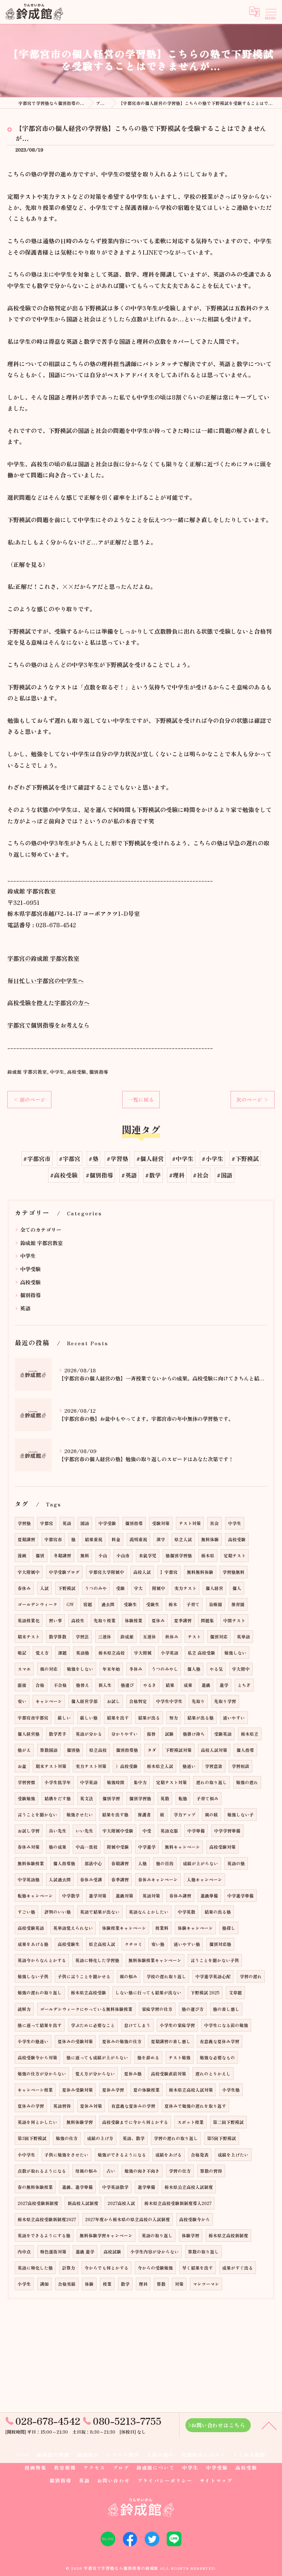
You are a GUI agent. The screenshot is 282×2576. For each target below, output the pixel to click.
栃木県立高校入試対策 (191, 2090)
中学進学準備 (241, 1896)
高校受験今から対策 (37, 2057)
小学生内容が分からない (155, 2252)
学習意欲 (214, 1766)
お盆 (22, 1766)
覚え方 (42, 1653)
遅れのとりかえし (213, 2074)
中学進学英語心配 (213, 1976)
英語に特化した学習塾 (97, 1960)
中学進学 (147, 1847)
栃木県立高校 (112, 1653)
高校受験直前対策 (169, 2074)
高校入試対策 (214, 1750)
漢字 (161, 1539)
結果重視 (94, 1539)
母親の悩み (86, 2171)
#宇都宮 (70, 1158)
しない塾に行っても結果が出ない (148, 1993)
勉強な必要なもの (217, 2057)
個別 (40, 1556)
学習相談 (241, 1766)
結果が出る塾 (200, 1718)
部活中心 (93, 1863)
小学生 (24, 2284)
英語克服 (169, 1831)
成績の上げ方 (100, 2138)
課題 (62, 1653)
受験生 (130, 1604)
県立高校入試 (102, 1944)
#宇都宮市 (37, 1158)
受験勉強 (26, 1798)
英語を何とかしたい (37, 2122)
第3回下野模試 (32, 2138)
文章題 (235, 1993)
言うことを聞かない (37, 1815)
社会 (214, 1523)
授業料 (162, 1928)
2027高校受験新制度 (38, 2203)
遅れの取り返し (211, 1782)
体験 (89, 2284)
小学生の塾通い (33, 2041)
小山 (103, 1556)
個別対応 (219, 1637)
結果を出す (118, 1718)
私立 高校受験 (201, 1653)
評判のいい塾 (58, 1912)
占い (111, 2171)
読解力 (24, 2009)
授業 (107, 2284)
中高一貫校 (87, 1847)
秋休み (172, 1637)
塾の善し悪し (226, 2009)
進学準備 (147, 2187)
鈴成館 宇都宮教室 (27, 1072)
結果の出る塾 (218, 1912)
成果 (188, 1685)
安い (22, 1701)
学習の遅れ (251, 1976)
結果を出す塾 (115, 1815)
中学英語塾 (29, 1880)
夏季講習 (183, 1620)
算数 (161, 2284)
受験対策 (161, 1523)
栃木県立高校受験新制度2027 (47, 2219)
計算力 (69, 2268)
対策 (179, 2284)
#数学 (153, 1175)
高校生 (78, 1620)
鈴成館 (127, 1637)
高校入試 (142, 1572)
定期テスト (235, 1556)
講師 (44, 2284)
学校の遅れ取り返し (166, 1976)
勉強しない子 (241, 1815)
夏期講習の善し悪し (171, 2041)
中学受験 (30, 1269)
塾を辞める (148, 2057)
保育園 (238, 1604)
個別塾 (73, 1750)
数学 (125, 2284)
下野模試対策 (178, 1750)
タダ (152, 1750)
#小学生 (212, 1158)
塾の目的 (165, 1863)
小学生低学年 (58, 1782)
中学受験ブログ (64, 1572)
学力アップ (185, 1815)
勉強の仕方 (67, 2138)
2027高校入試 (121, 2203)
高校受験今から (195, 2219)
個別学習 (111, 1798)
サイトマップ (216, 2480)
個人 (237, 1588)
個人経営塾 (29, 1734)
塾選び (127, 1685)
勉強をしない (80, 1669)
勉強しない (235, 1653)
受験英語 (223, 1734)
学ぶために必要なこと (93, 2025)
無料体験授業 (31, 1863)
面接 (22, 1685)
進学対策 (98, 1896)
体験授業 (134, 1620)
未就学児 (148, 1556)
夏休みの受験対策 (75, 2041)
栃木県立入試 (160, 1766)
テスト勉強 (180, 2057)
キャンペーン (49, 1701)
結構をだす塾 (58, 1798)
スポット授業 (191, 2122)
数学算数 (58, 1637)
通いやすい (234, 1718)
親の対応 (49, 1669)
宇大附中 (241, 1669)
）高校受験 (127, 1766)
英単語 (243, 1637)
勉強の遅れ (247, 1782)
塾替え (83, 1685)
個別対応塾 (220, 1944)
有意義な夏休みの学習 (133, 2106)
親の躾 (211, 1815)
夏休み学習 (113, 2090)
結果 (170, 1685)
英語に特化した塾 (35, 2268)
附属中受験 (118, 1847)
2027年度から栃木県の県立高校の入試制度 (128, 2219)
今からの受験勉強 (155, 2268)
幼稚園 (216, 1604)
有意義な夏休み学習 (220, 2041)
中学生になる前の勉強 (226, 2025)
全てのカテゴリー (41, 1230)
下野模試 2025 (205, 1993)
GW (70, 1604)
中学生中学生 (169, 1701)
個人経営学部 (84, 1701)
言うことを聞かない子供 (215, 1960)
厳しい (64, 1718)
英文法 (87, 1798)
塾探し (229, 1928)
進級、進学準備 (77, 2187)
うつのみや (96, 1588)
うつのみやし (165, 1669)
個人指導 (245, 1750)
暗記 (22, 1653)
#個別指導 (99, 1175)
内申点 (24, 2252)
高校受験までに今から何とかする (135, 2122)
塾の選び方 (193, 2009)
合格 (40, 1685)
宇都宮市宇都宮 (33, 1718)
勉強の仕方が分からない (42, 2074)
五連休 (149, 1637)
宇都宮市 (53, 1539)
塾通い (189, 1766)
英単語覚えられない (73, 1928)
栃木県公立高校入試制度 (189, 2187)
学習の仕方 (180, 2171)
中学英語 (89, 1782)
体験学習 (191, 2235)
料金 (116, 1539)
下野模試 (67, 1588)
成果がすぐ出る (238, 2268)
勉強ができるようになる (122, 2155)
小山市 (123, 1556)
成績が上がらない (200, 1863)
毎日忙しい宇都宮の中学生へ (46, 980)
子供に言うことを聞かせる (84, 1976)
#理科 (177, 1175)
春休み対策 (29, 1847)
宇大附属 (143, 1653)
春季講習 (120, 1880)
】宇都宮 (169, 1572)
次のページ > (253, 1099)
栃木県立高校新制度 (228, 2235)
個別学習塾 (140, 1798)
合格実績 (67, 2284)
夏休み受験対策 (77, 2090)
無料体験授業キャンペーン (155, 1960)
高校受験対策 (223, 1847)
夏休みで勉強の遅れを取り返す (195, 2106)
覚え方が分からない (95, 2074)
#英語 (129, 1175)
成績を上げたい (233, 2155)
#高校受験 (64, 1175)
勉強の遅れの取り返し (40, 1993)
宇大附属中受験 (118, 1831)
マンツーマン (206, 2284)
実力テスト (185, 1588)
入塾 (142, 1863)
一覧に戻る (141, 1099)
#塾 (93, 1158)
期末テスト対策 (51, 1766)
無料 (85, 1556)
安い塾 (158, 1944)
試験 (169, 1734)
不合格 (60, 1685)
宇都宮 (47, 1523)
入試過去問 (60, 1880)
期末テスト (29, 1637)
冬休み (136, 1669)
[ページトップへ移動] (269, 2425)
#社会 (201, 1175)
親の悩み (129, 1976)
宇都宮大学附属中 (106, 1572)
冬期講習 (62, 1556)
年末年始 (111, 1669)
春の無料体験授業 (35, 2187)
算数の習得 (211, 2171)
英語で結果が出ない (100, 1912)
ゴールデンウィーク (37, 1604)
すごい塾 (26, 1912)
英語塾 (83, 1653)
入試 (44, 1588)
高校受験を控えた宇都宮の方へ (48, 1003)
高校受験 (77, 1072)
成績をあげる (169, 2155)
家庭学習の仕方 (157, 2009)
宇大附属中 (29, 1572)
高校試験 (112, 2252)
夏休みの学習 (31, 2106)
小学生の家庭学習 (177, 2025)
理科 (143, 2284)
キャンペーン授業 (35, 2090)
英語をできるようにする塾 (44, 2235)
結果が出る (149, 1718)
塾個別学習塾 (179, 1556)
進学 (224, 1685)
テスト (194, 1637)
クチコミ (133, 1944)
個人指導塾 (64, 1863)
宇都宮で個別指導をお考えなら (48, 1025)
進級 (206, 1685)
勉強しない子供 (33, 1976)
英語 (25, 1308)
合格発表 (200, 2155)
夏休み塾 (133, 2074)
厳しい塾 (89, 1718)
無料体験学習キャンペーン (106, 2235)
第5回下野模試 (222, 2138)
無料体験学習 (80, 2122)
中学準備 (196, 1831)
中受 (147, 1831)
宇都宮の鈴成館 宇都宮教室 (43, 958)
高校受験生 (69, 1944)
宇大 (138, 1588)
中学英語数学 (115, 2187)
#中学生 (183, 1158)
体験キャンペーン (195, 1928)
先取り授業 (105, 1620)
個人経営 (214, 1588)
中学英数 (187, 1912)
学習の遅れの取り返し (176, 2138)
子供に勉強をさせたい (66, 2155)
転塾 (183, 1798)
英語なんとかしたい (149, 1912)
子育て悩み (207, 1798)
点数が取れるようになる (42, 2171)
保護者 (144, 1815)
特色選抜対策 (53, 2252)
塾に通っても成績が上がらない (97, 2057)
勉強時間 (116, 1782)
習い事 (55, 1620)
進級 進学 (85, 2252)
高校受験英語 (31, 1928)
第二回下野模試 (228, 2122)
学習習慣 (26, 1782)
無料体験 (210, 1539)
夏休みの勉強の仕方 (122, 2041)
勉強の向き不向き (142, 2171)
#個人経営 (150, 1158)
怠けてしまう (137, 2025)
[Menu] (271, 12)
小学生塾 (231, 2090)
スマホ (24, 1669)
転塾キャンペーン (35, 1896)
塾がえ (24, 1750)
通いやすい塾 (187, 1944)
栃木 (173, 1604)
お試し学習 (29, 1831)
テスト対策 (190, 1523)
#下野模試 (245, 1158)
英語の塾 (236, 1863)
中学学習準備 (227, 1831)
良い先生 (58, 1831)
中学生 (57, 1072)
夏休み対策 (91, 2106)
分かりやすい (124, 1734)
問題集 (207, 1620)
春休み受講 (91, 1880)
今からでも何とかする (106, 2268)
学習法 (82, 1637)
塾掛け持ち (194, 1734)
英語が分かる (89, 1734)
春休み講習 (180, 1896)
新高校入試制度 (83, 2203)
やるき (150, 1685)
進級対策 (124, 1896)
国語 (85, 1523)
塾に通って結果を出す (40, 2025)
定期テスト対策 (171, 1782)
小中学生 (26, 2155)
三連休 (105, 1637)
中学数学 (71, 1896)
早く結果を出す (198, 2268)
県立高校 (98, 1750)
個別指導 (99, 1072)
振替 (151, 1734)
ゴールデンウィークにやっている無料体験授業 (86, 2009)
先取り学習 (225, 1701)
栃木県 (208, 1556)
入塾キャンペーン (205, 1880)
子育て (193, 1604)
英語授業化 (29, 1620)
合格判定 (138, 1701)
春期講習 (120, 1863)
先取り (198, 1701)
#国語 (225, 1175)
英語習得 (62, 2106)
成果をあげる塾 (33, 1944)
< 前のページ (29, 1099)
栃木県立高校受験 (88, 1993)
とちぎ (244, 1685)
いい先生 (84, 1831)
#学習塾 (117, 1158)
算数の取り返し (203, 2252)
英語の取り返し (157, 2235)
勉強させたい (80, 1815)
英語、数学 (134, 2138)
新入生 (105, 1685)
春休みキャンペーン (158, 1880)
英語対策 (151, 1896)
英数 (165, 1798)
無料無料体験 (200, 1572)
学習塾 (24, 1523)
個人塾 (194, 1669)
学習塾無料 (234, 1572)
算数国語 (49, 1750)
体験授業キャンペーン (124, 1928)
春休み (24, 1588)
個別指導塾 (127, 1750)
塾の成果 (58, 1847)
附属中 (159, 1588)
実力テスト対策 (91, 1766)
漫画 (22, 1556)
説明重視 (138, 1539)
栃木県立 (250, 1734)
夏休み (158, 1620)
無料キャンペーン (182, 1847)
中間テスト (234, 1620)
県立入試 (183, 1539)
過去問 (108, 1604)
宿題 (88, 1604)
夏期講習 (26, 1539)
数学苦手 (58, 1734)
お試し (113, 1701)
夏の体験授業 (147, 2090)
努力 (174, 1718)
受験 (120, 1588)
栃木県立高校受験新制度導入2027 (178, 2203)
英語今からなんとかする (42, 1960)
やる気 (216, 1669)
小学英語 (170, 1653)
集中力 (140, 1782)
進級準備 (209, 1896)
